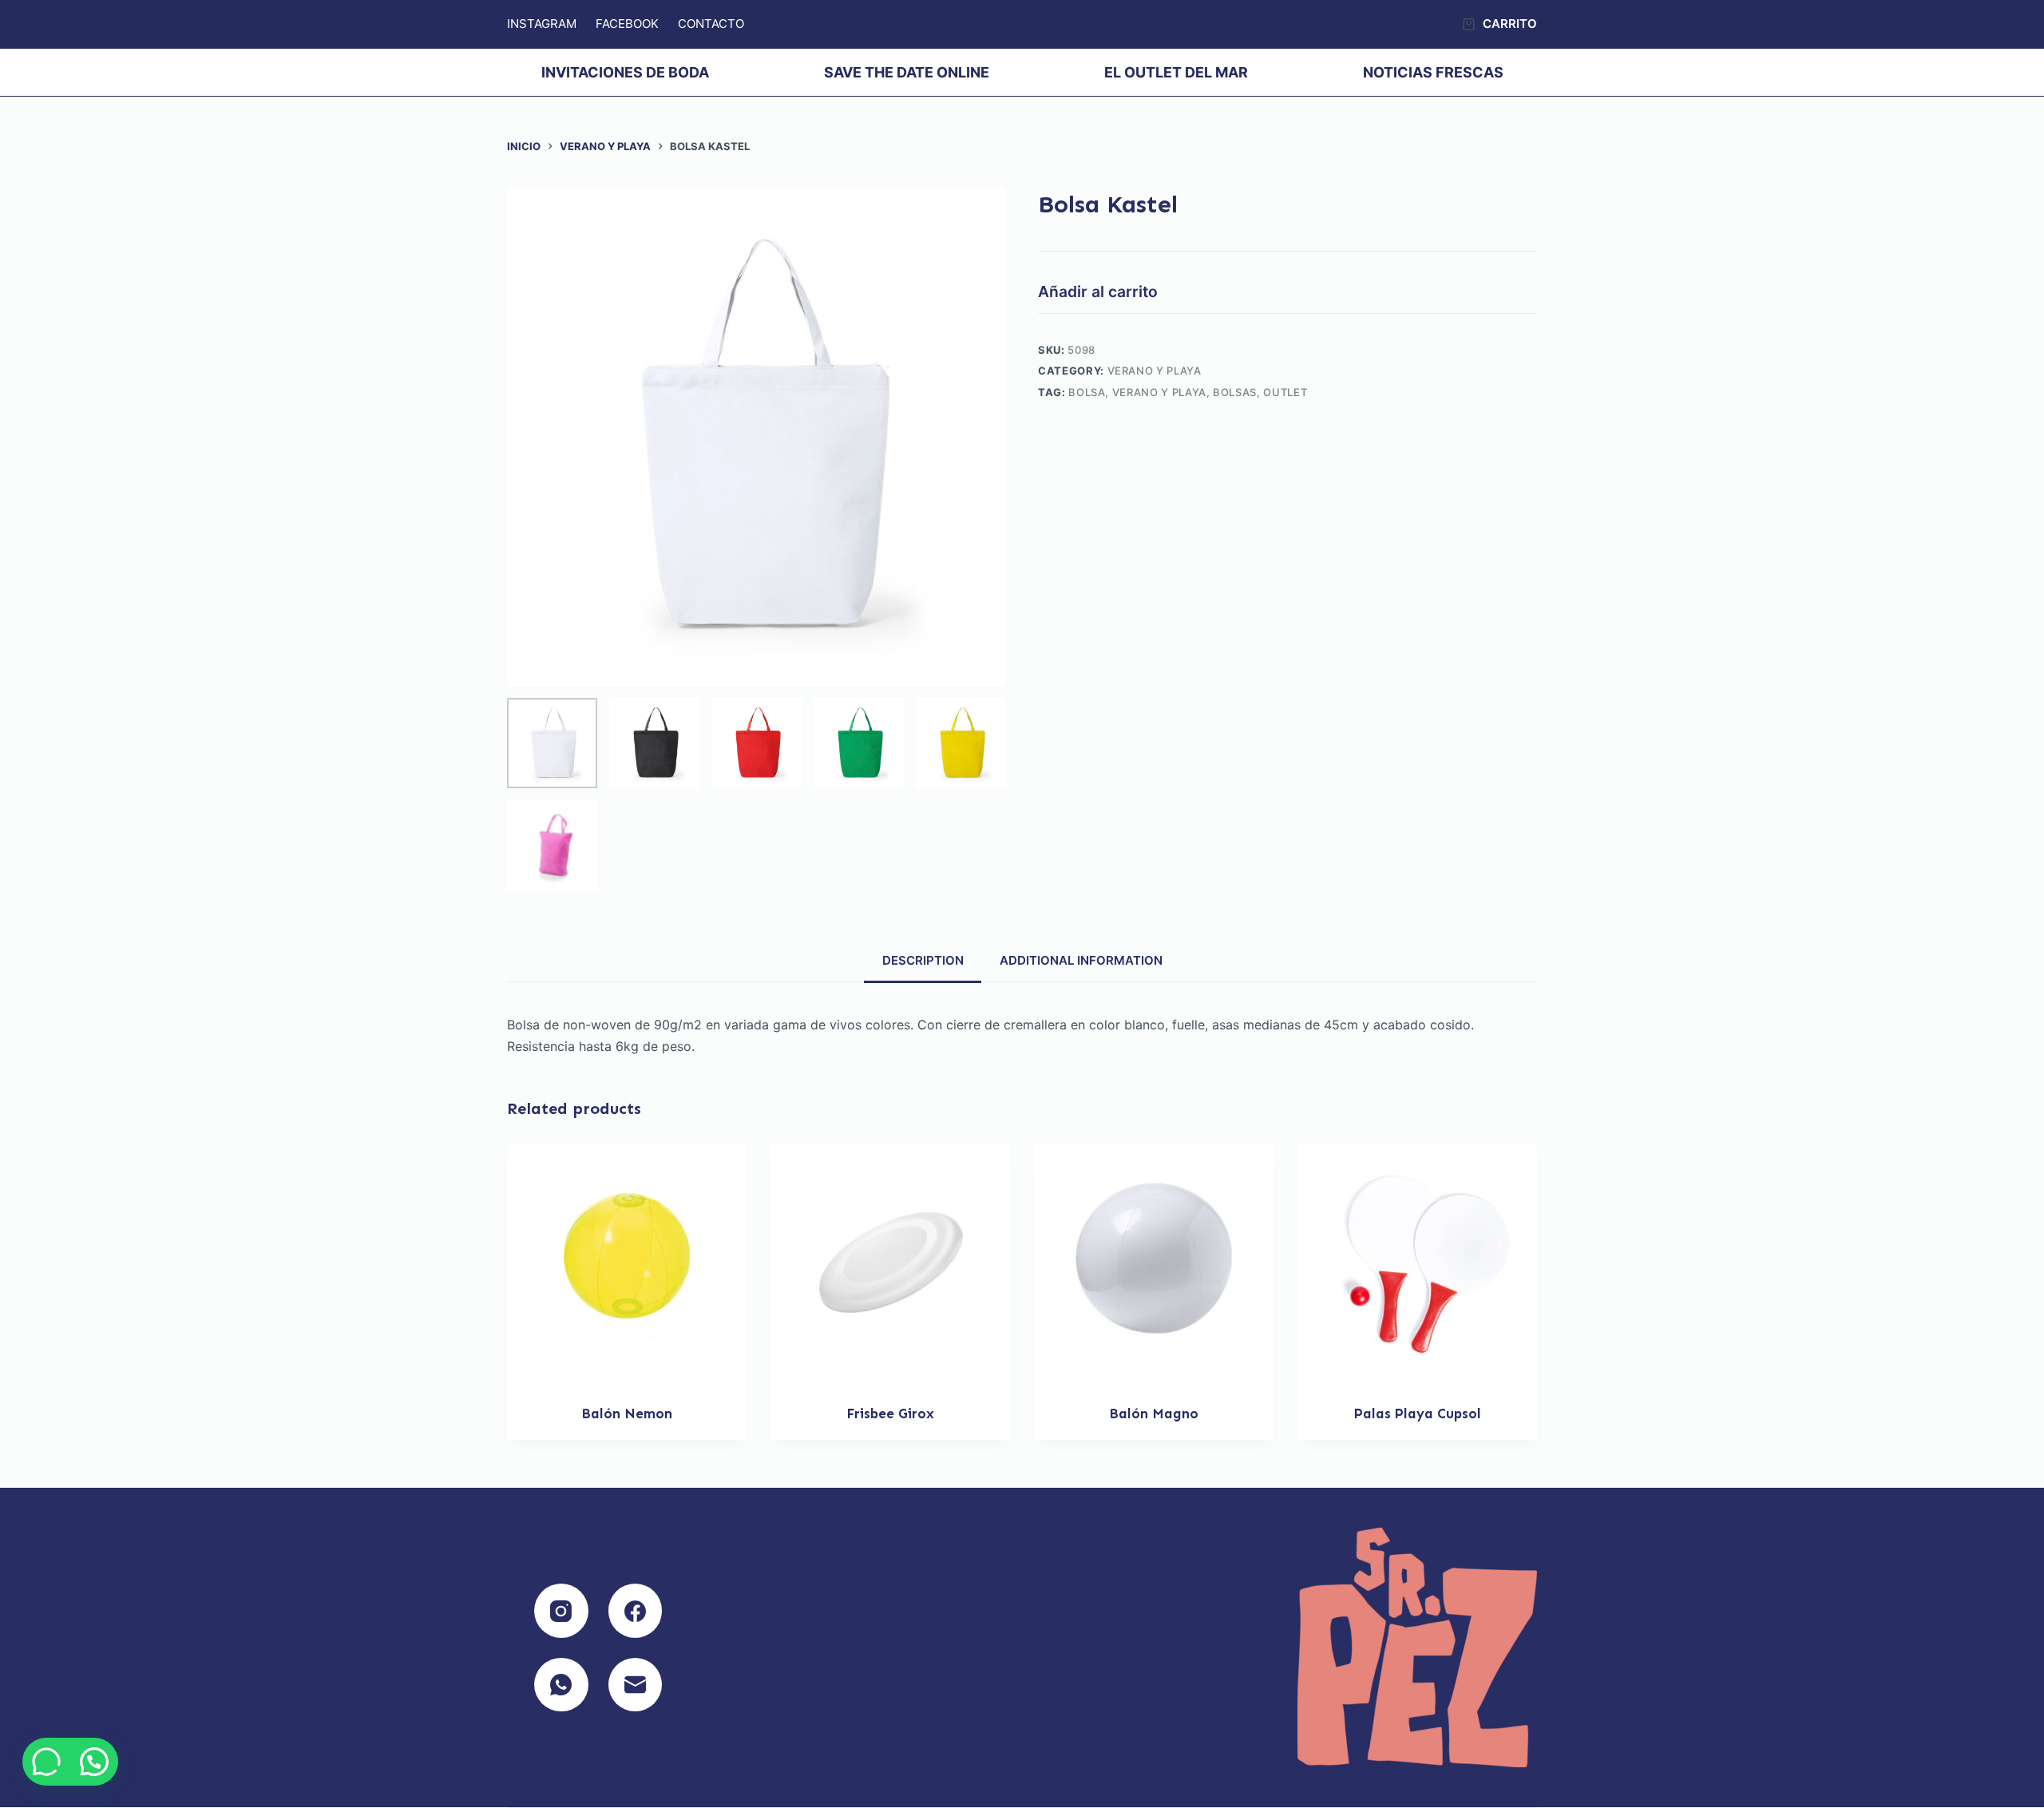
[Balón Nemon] (627, 1264)
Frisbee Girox (890, 1413)
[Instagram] (561, 1611)
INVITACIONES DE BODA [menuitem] (625, 72)
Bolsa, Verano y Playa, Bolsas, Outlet (1188, 392)
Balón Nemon (627, 1413)
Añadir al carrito (1098, 291)
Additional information (1081, 960)
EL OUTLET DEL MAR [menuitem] (1176, 72)
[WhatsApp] (561, 1685)
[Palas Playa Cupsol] (1417, 1264)
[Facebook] (636, 1611)
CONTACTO (711, 24)
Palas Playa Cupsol (1418, 1413)
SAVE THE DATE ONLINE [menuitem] (907, 72)
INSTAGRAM (542, 24)
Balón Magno (1154, 1413)
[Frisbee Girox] (890, 1264)
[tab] (923, 960)
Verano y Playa (1155, 371)
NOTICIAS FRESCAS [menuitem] (1433, 72)
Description (923, 960)
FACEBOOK (627, 24)
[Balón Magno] (1154, 1264)
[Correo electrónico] (636, 1685)
